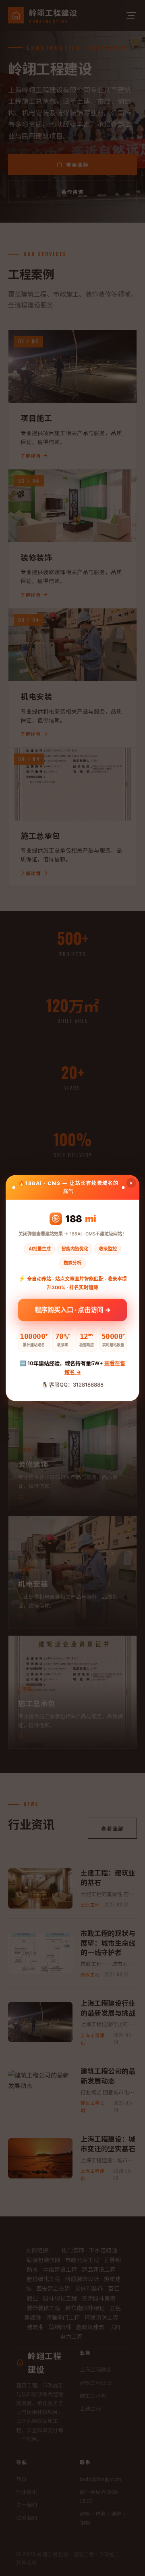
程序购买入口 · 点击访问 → (73, 1308)
